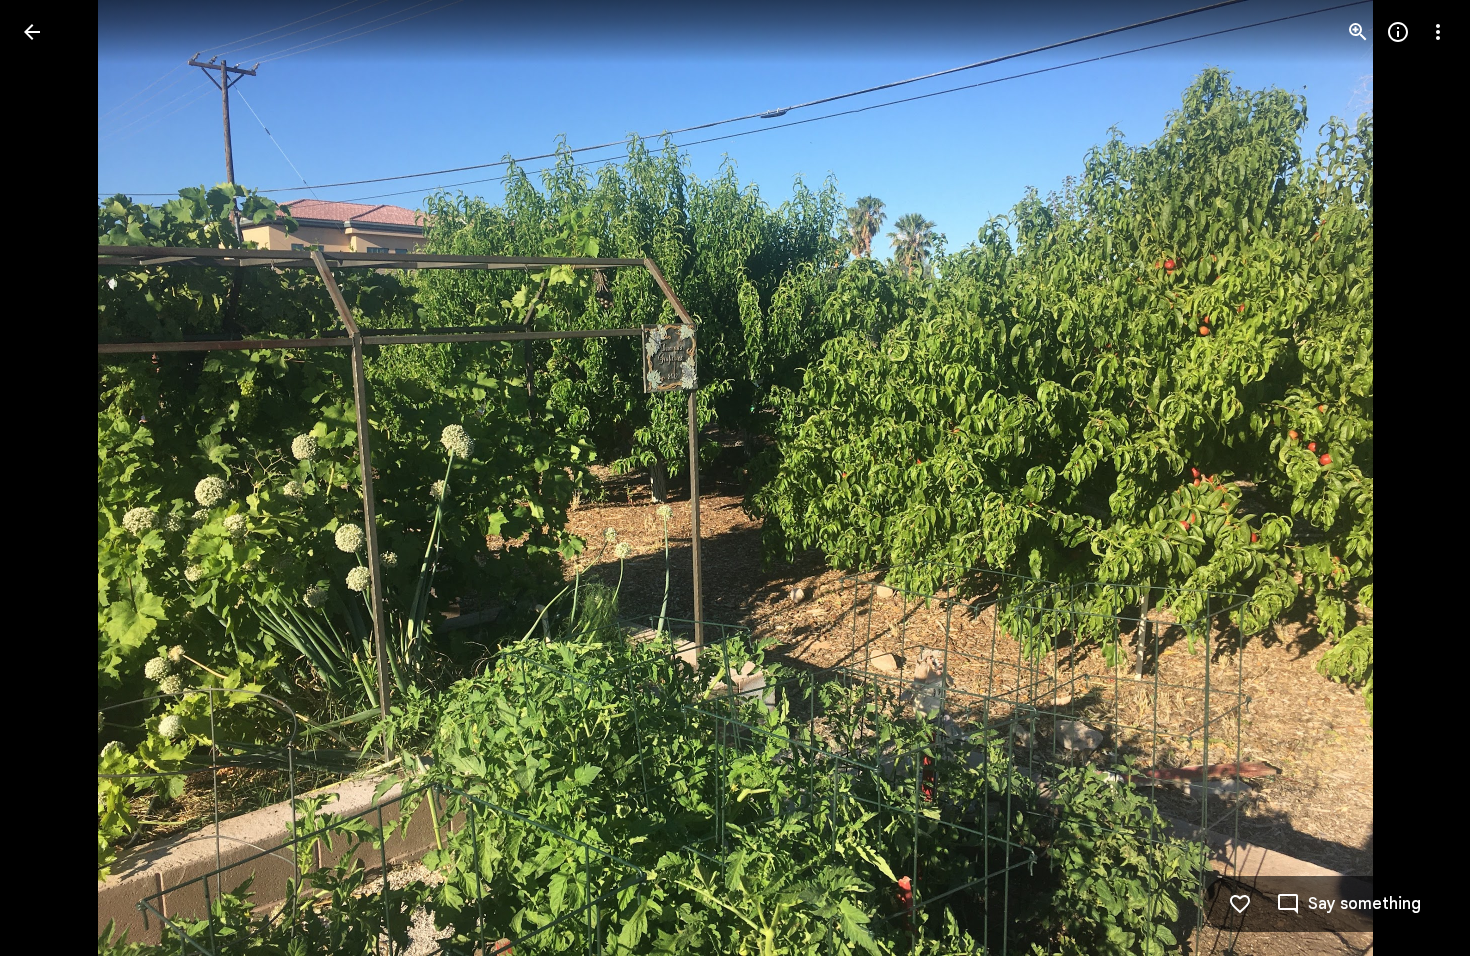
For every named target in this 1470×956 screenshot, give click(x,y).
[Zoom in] (1358, 32)
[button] (56, 478)
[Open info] (1398, 32)
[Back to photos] (32, 32)
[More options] (1438, 32)
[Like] (1240, 904)
